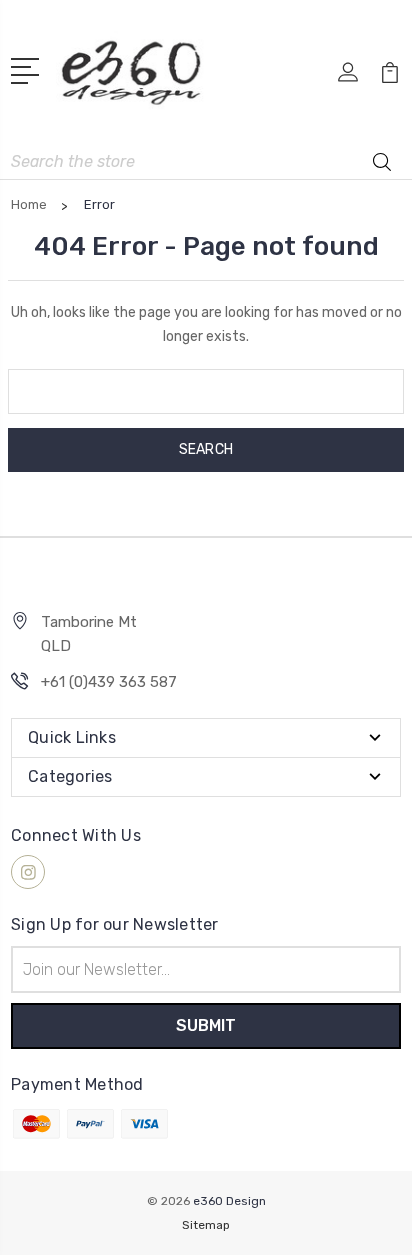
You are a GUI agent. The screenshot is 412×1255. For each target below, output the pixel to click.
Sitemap (206, 1225)
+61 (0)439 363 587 (109, 682)
